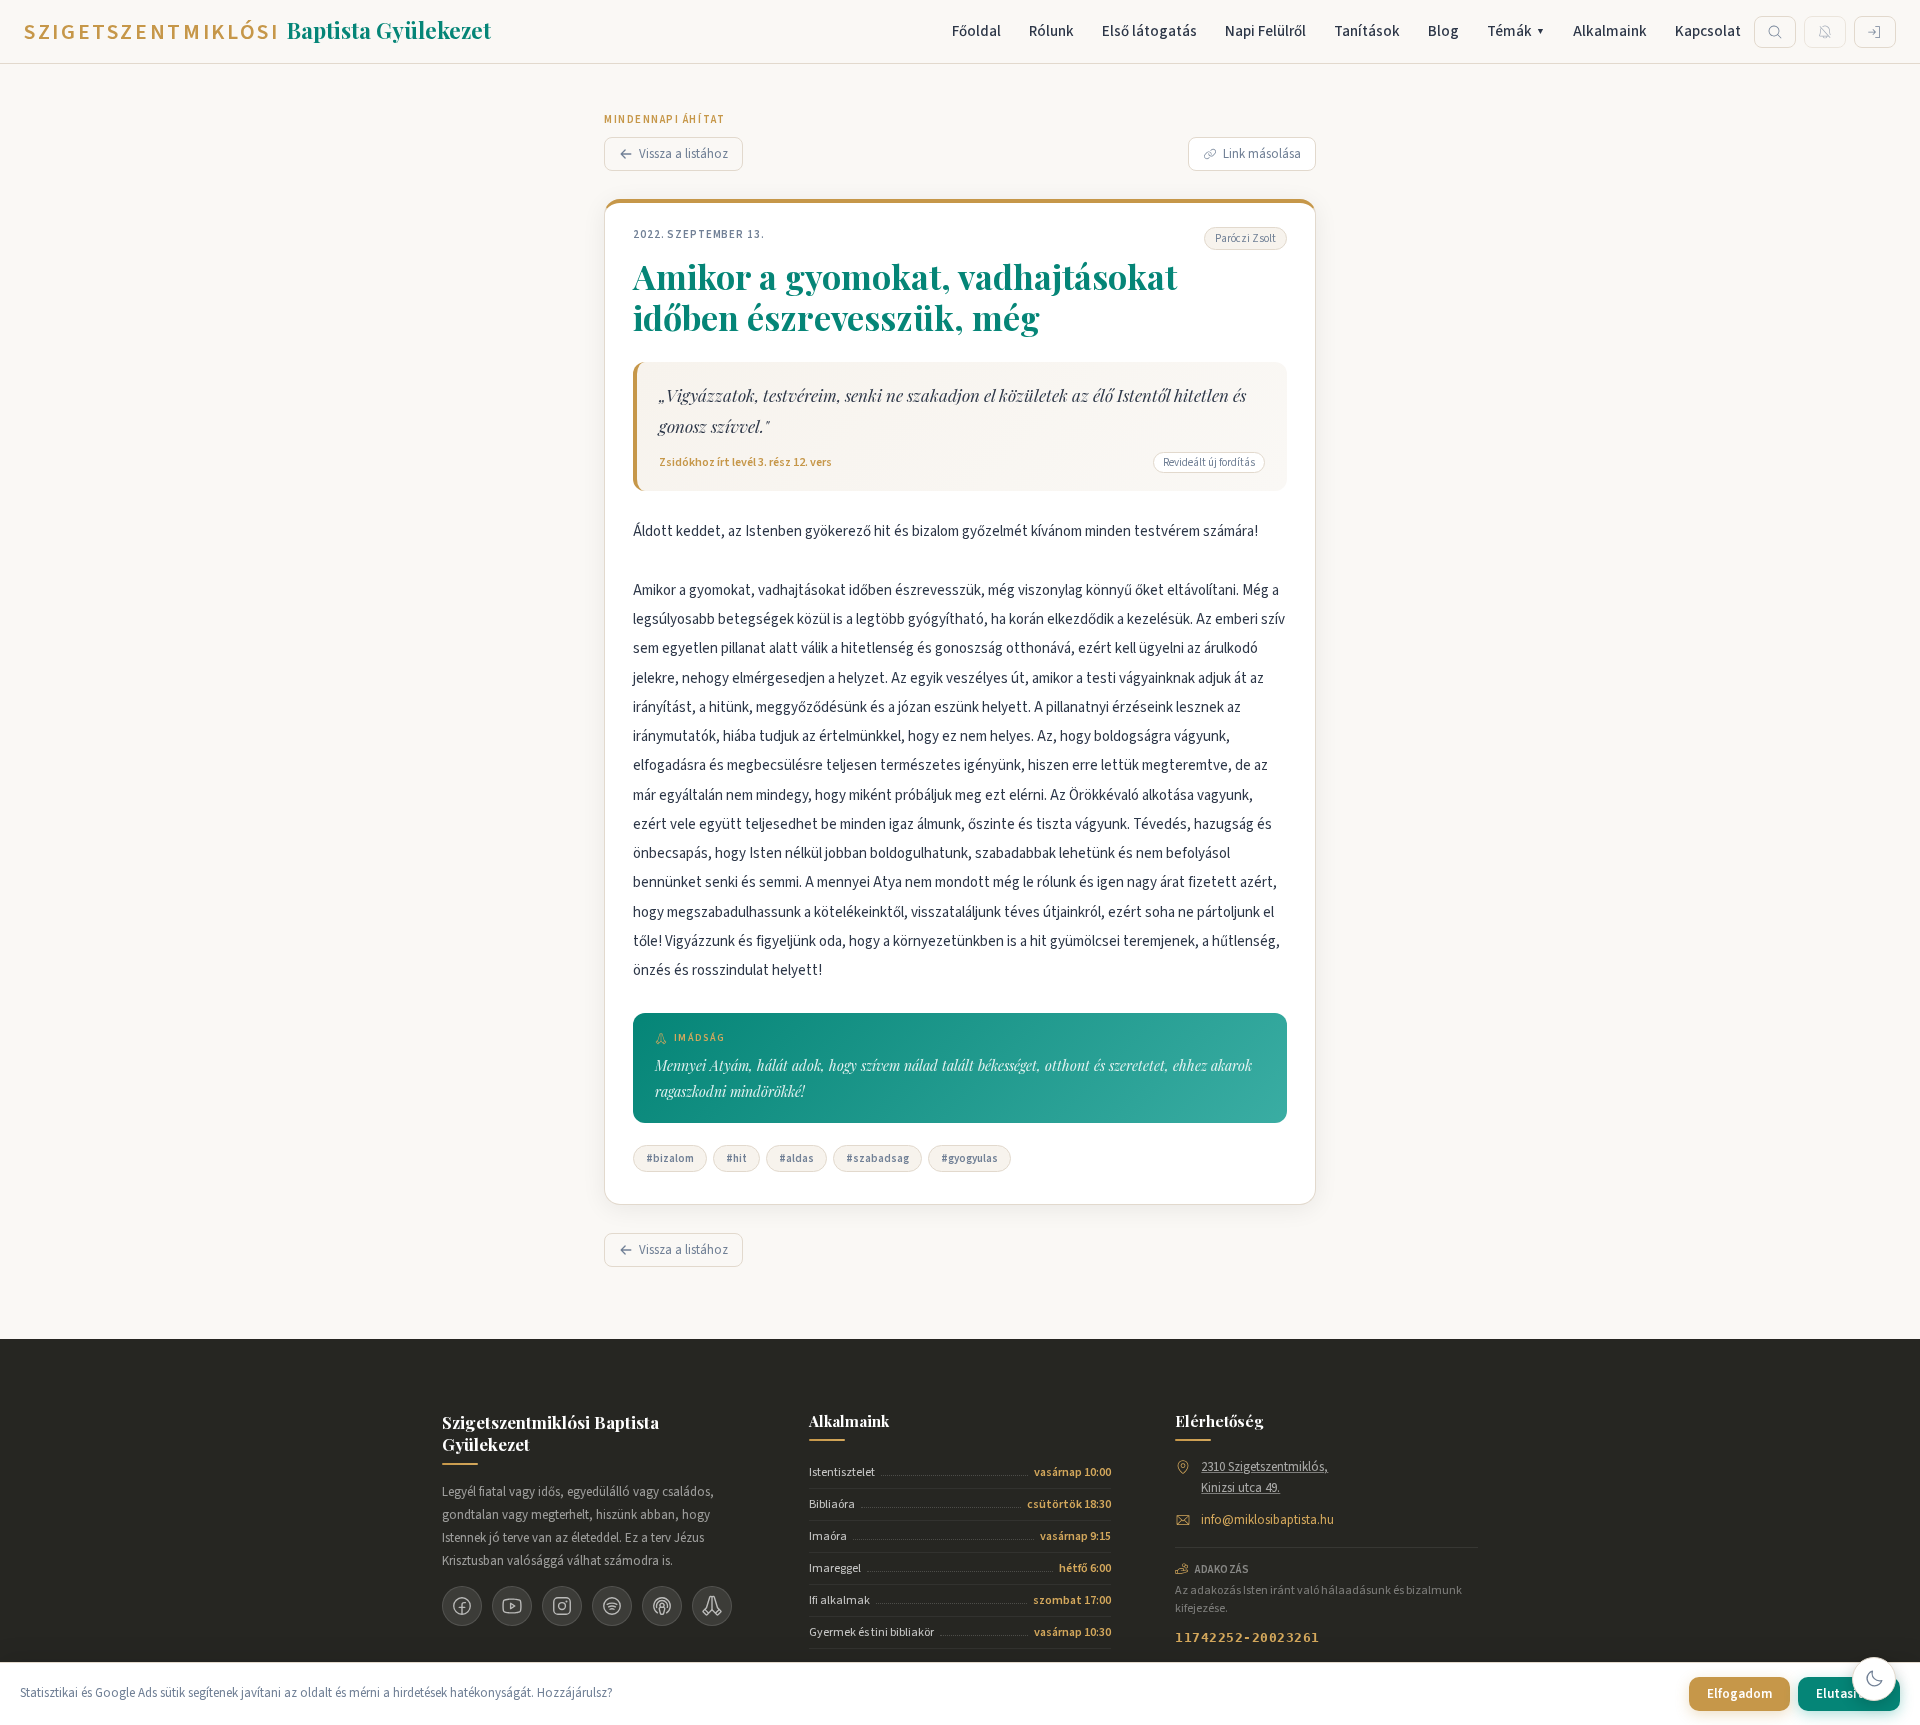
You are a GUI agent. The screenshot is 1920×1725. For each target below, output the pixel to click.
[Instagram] (562, 1606)
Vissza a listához (683, 154)
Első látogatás (1149, 31)
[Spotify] (612, 1606)
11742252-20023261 (1247, 1637)
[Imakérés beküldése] (712, 1606)
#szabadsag (877, 1158)
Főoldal (976, 31)
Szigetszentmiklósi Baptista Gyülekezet (550, 1433)
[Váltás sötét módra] (1874, 1679)
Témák (1516, 31)
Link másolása (1262, 154)
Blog (1443, 31)
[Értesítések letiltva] (1825, 32)
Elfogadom (1739, 1694)
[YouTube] (512, 1606)
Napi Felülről (1265, 31)
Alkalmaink (1610, 31)
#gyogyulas (969, 1158)
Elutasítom (1849, 1694)
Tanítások (1367, 31)
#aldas (796, 1158)
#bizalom (670, 1158)
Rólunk (1051, 31)
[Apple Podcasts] (662, 1606)
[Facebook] (462, 1606)
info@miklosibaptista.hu (1267, 1520)
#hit (736, 1158)
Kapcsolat (1708, 31)
